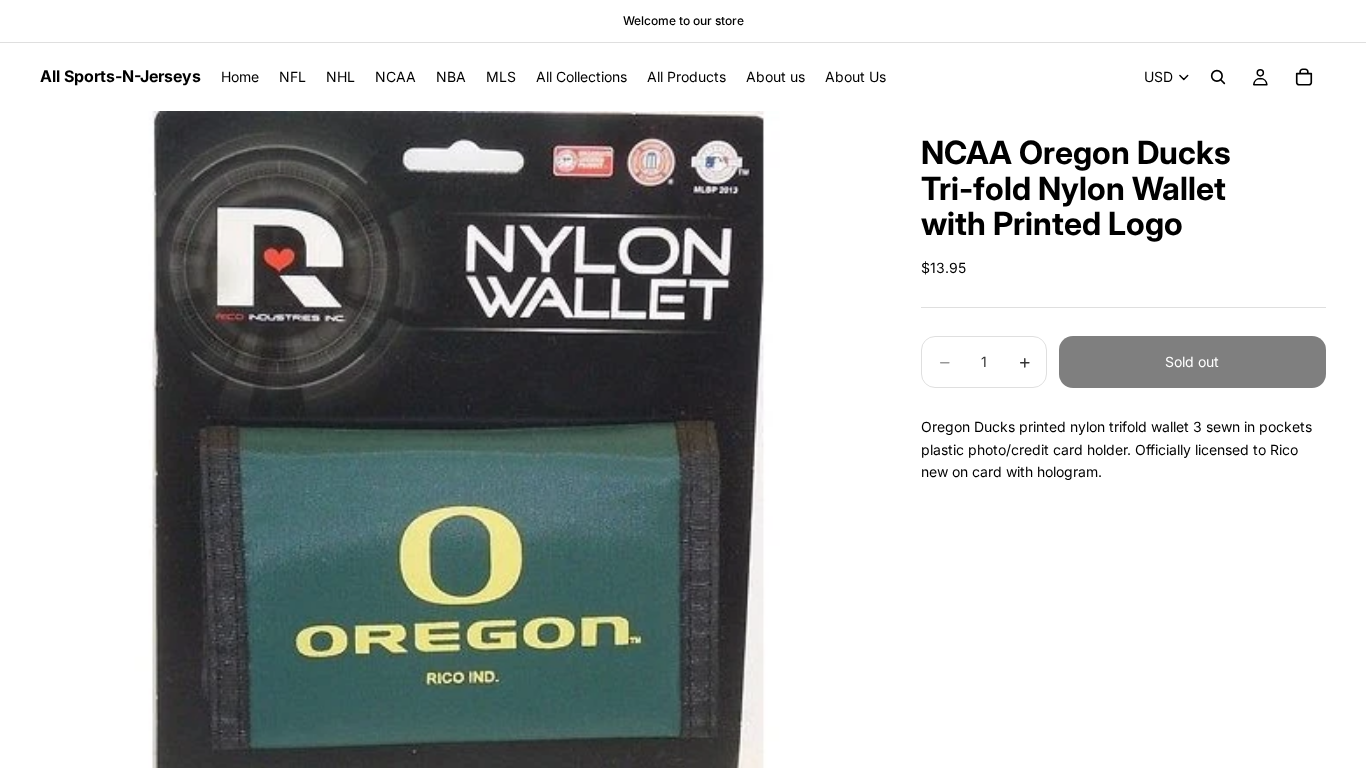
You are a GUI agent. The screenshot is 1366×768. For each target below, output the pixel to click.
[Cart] (1304, 77)
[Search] (1218, 77)
